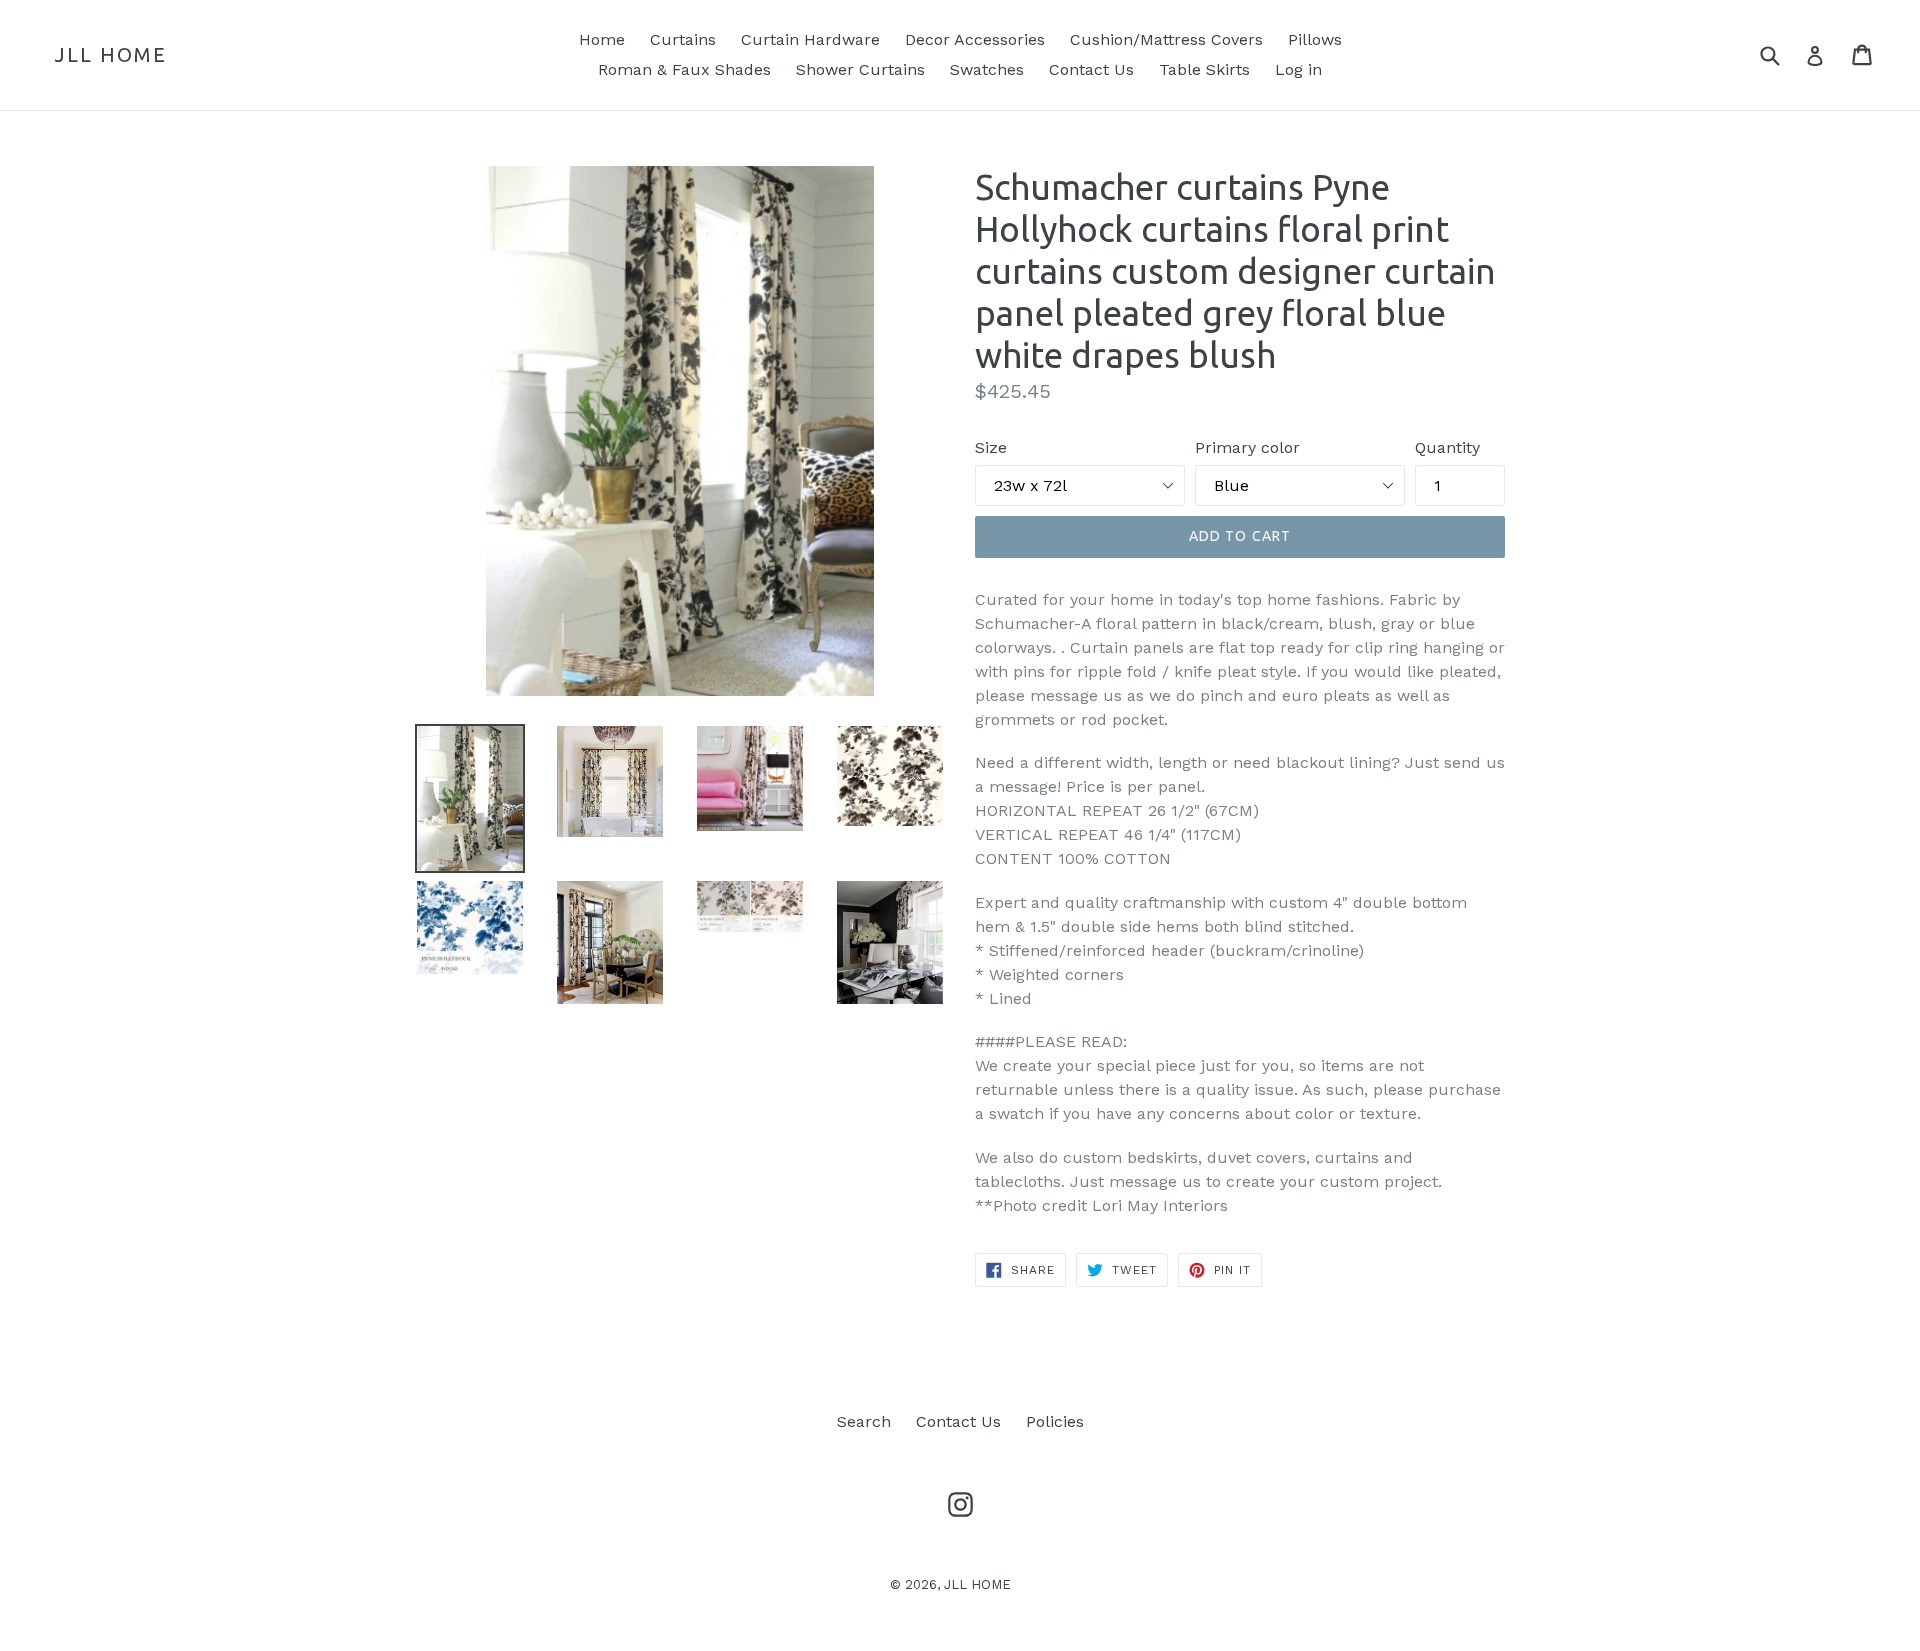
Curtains (683, 39)
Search (864, 1421)
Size (991, 447)
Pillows (1315, 39)
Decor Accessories (975, 39)
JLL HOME (111, 54)
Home (602, 39)
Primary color (1247, 447)
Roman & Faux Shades (684, 69)
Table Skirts (1204, 69)
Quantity (1447, 447)
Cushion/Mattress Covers (1166, 39)
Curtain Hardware (810, 39)
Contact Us (1091, 69)
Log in (1298, 69)
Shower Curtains (860, 69)
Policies (1055, 1421)
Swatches (987, 69)
